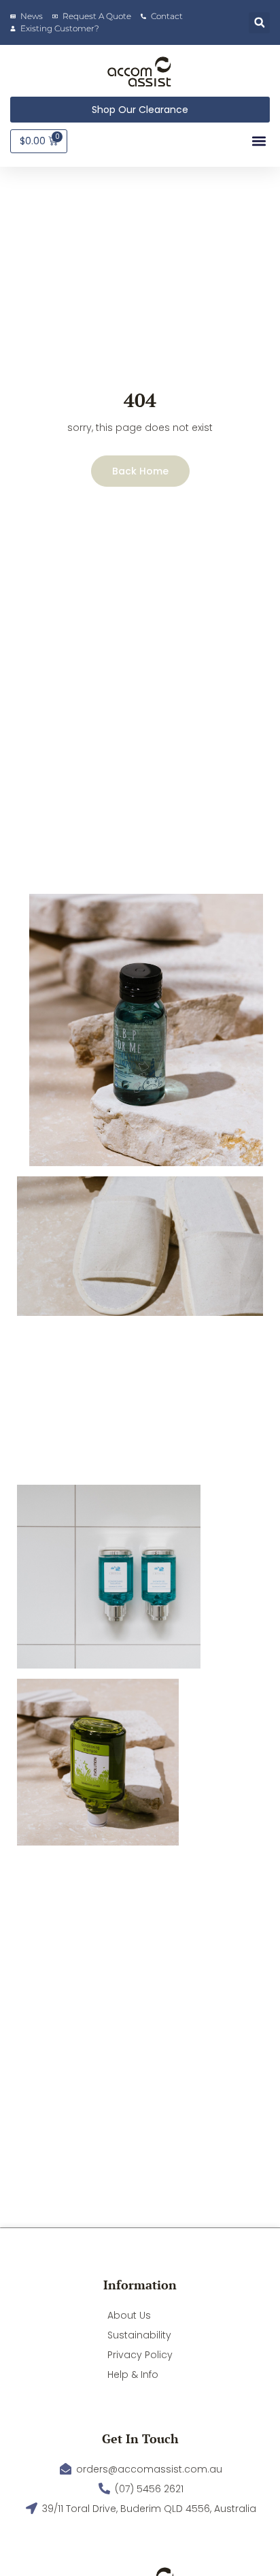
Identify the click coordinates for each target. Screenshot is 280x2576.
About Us (129, 2315)
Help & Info (133, 2374)
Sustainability (139, 2335)
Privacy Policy (140, 2355)
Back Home (140, 471)
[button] (259, 23)
